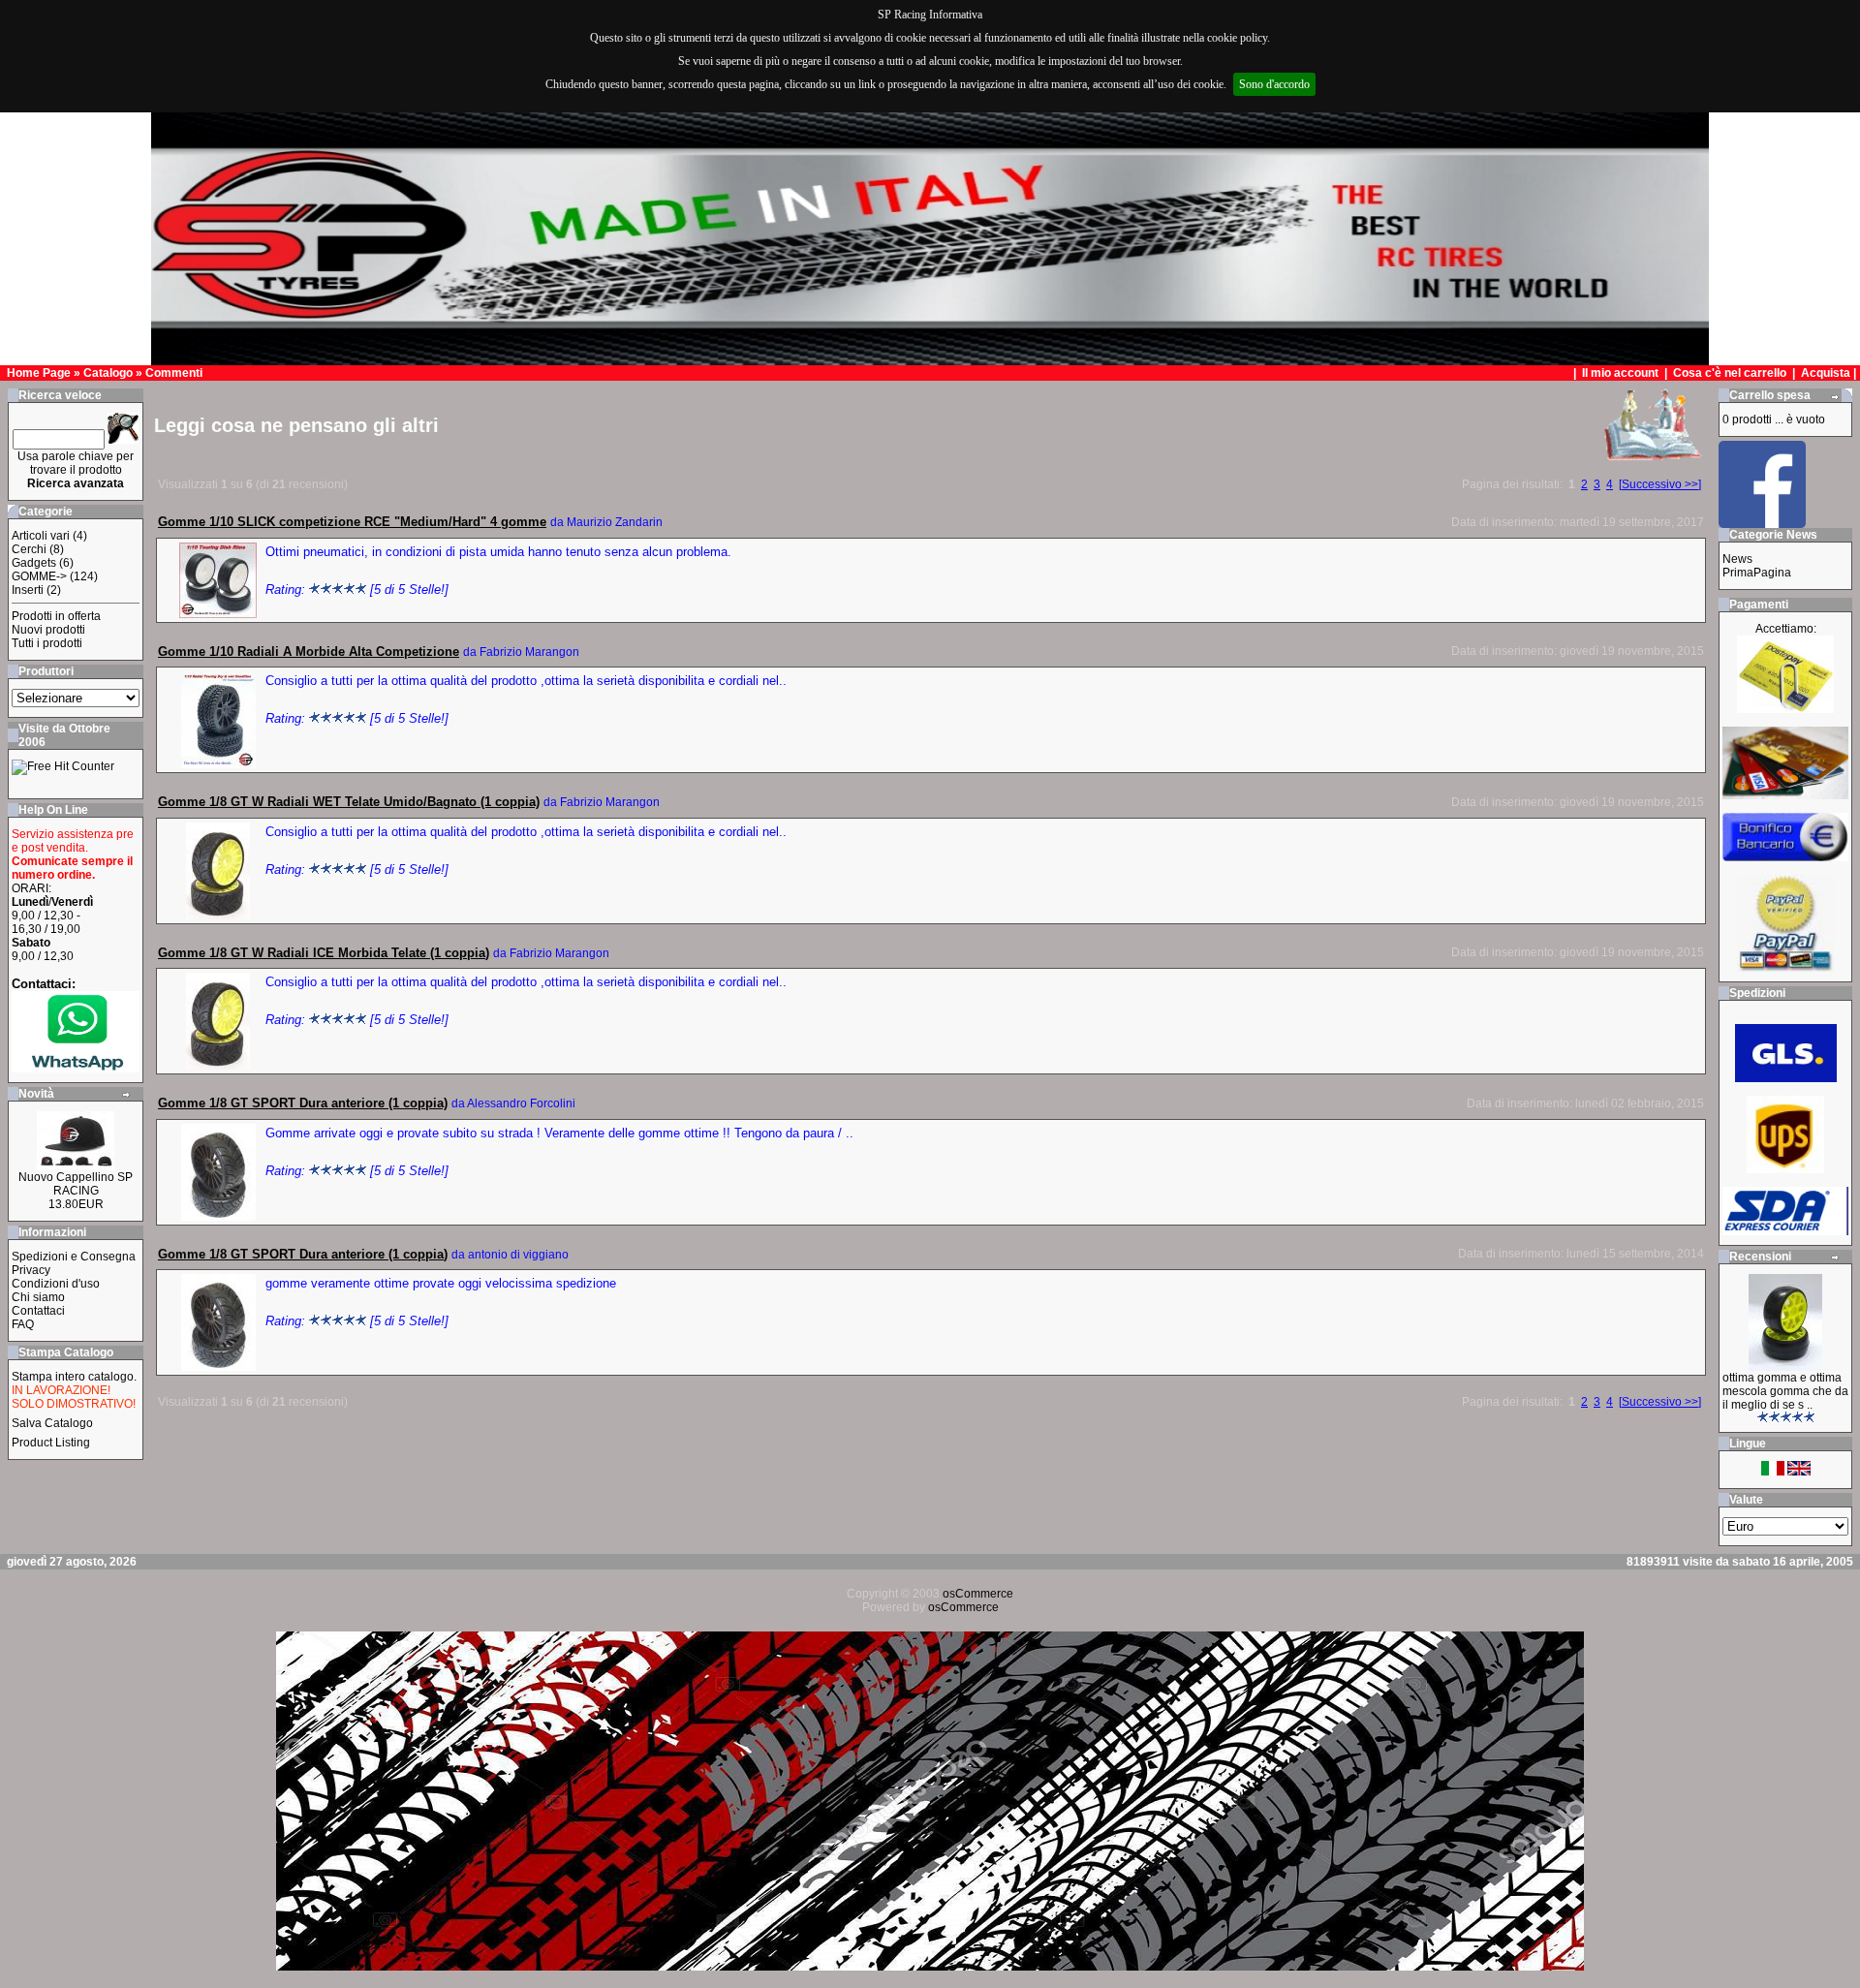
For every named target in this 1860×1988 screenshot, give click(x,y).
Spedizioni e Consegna (74, 1257)
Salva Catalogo (52, 1423)
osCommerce (978, 1594)
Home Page (39, 373)
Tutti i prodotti (47, 643)
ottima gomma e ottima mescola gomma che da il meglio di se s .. (1785, 1391)
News (1737, 559)
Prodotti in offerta (56, 616)
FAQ (23, 1324)
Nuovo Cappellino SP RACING (76, 1184)
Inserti (28, 590)
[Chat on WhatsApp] (76, 1068)
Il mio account (1622, 373)
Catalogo (108, 373)
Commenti (174, 373)
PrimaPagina (1757, 573)
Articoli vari (41, 536)
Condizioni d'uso (56, 1284)
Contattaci (38, 1311)
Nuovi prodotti (48, 630)
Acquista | (1830, 373)
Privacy (31, 1270)
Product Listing (51, 1443)
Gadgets (34, 563)
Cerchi (29, 549)
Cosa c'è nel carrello (1730, 373)
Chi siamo (38, 1297)
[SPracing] (1762, 523)
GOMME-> (39, 576)
